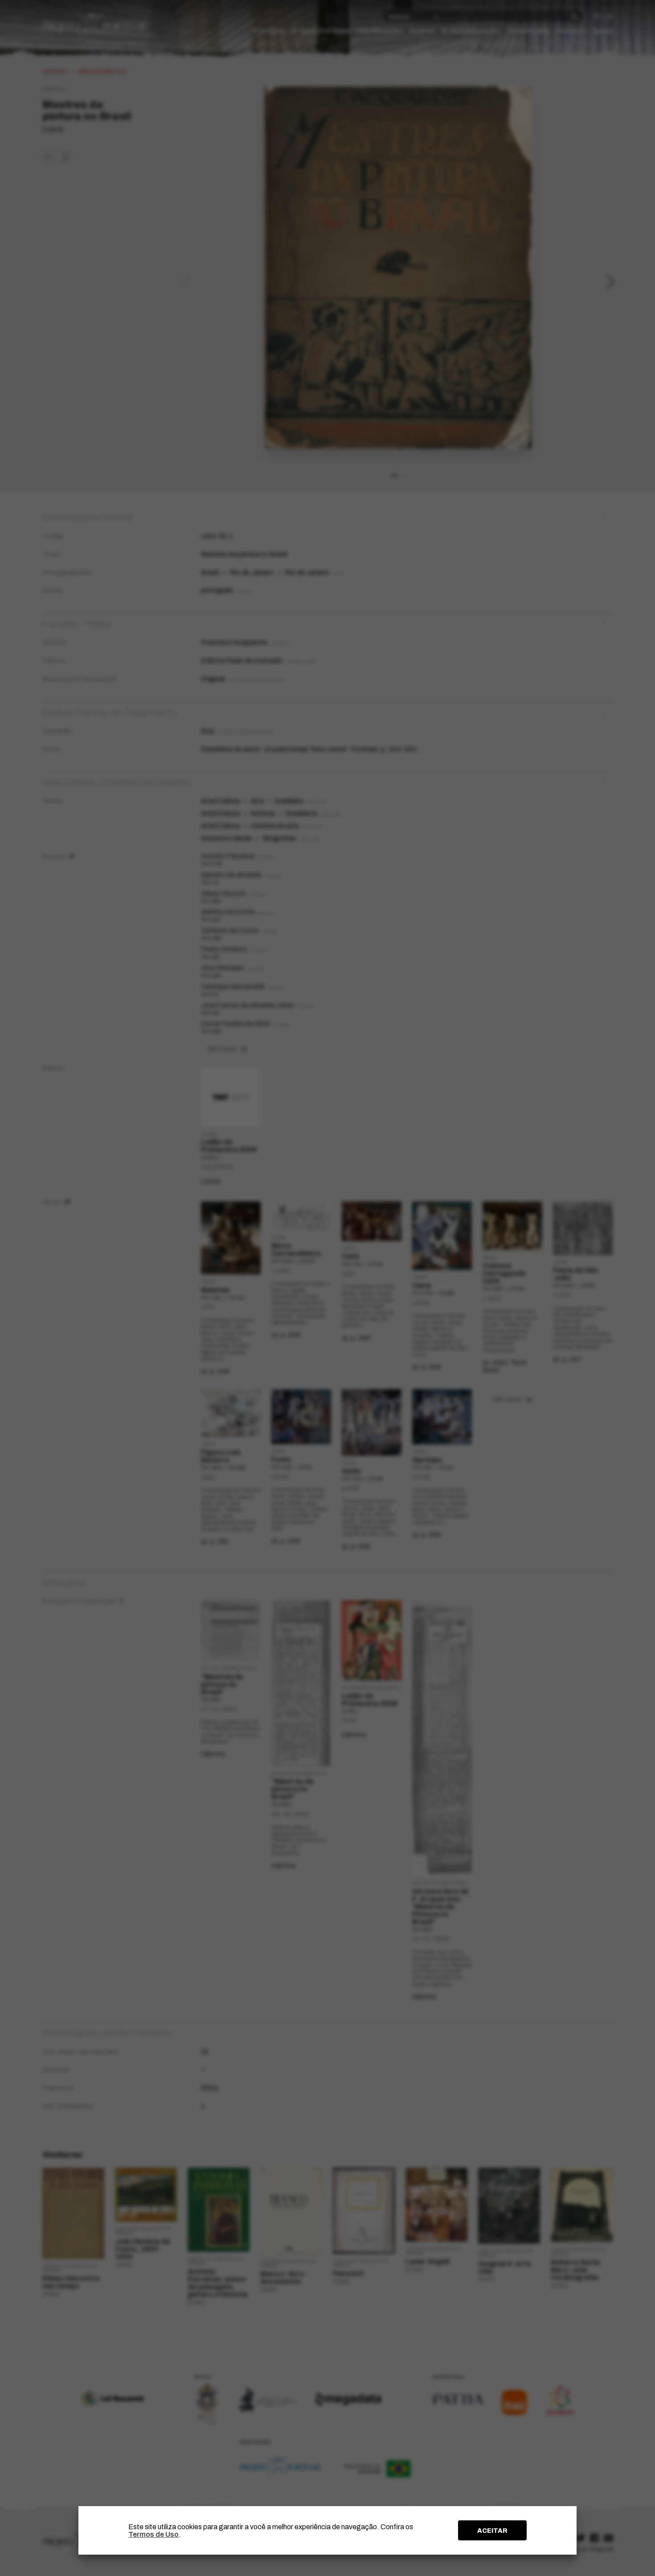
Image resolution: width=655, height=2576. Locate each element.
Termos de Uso (154, 2534)
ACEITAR (492, 2531)
